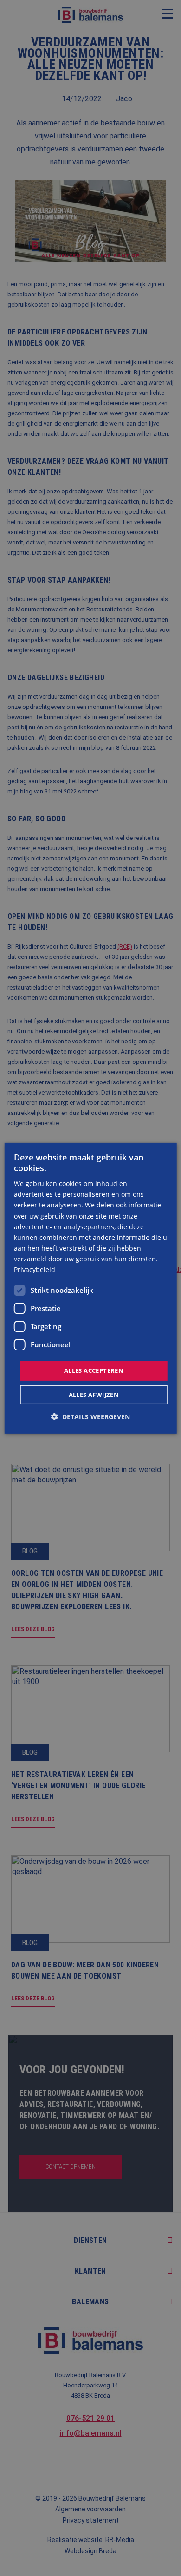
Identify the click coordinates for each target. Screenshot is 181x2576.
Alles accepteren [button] (94, 1370)
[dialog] (91, 1288)
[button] (90, 1417)
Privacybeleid (35, 1269)
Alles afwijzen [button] (94, 1395)
